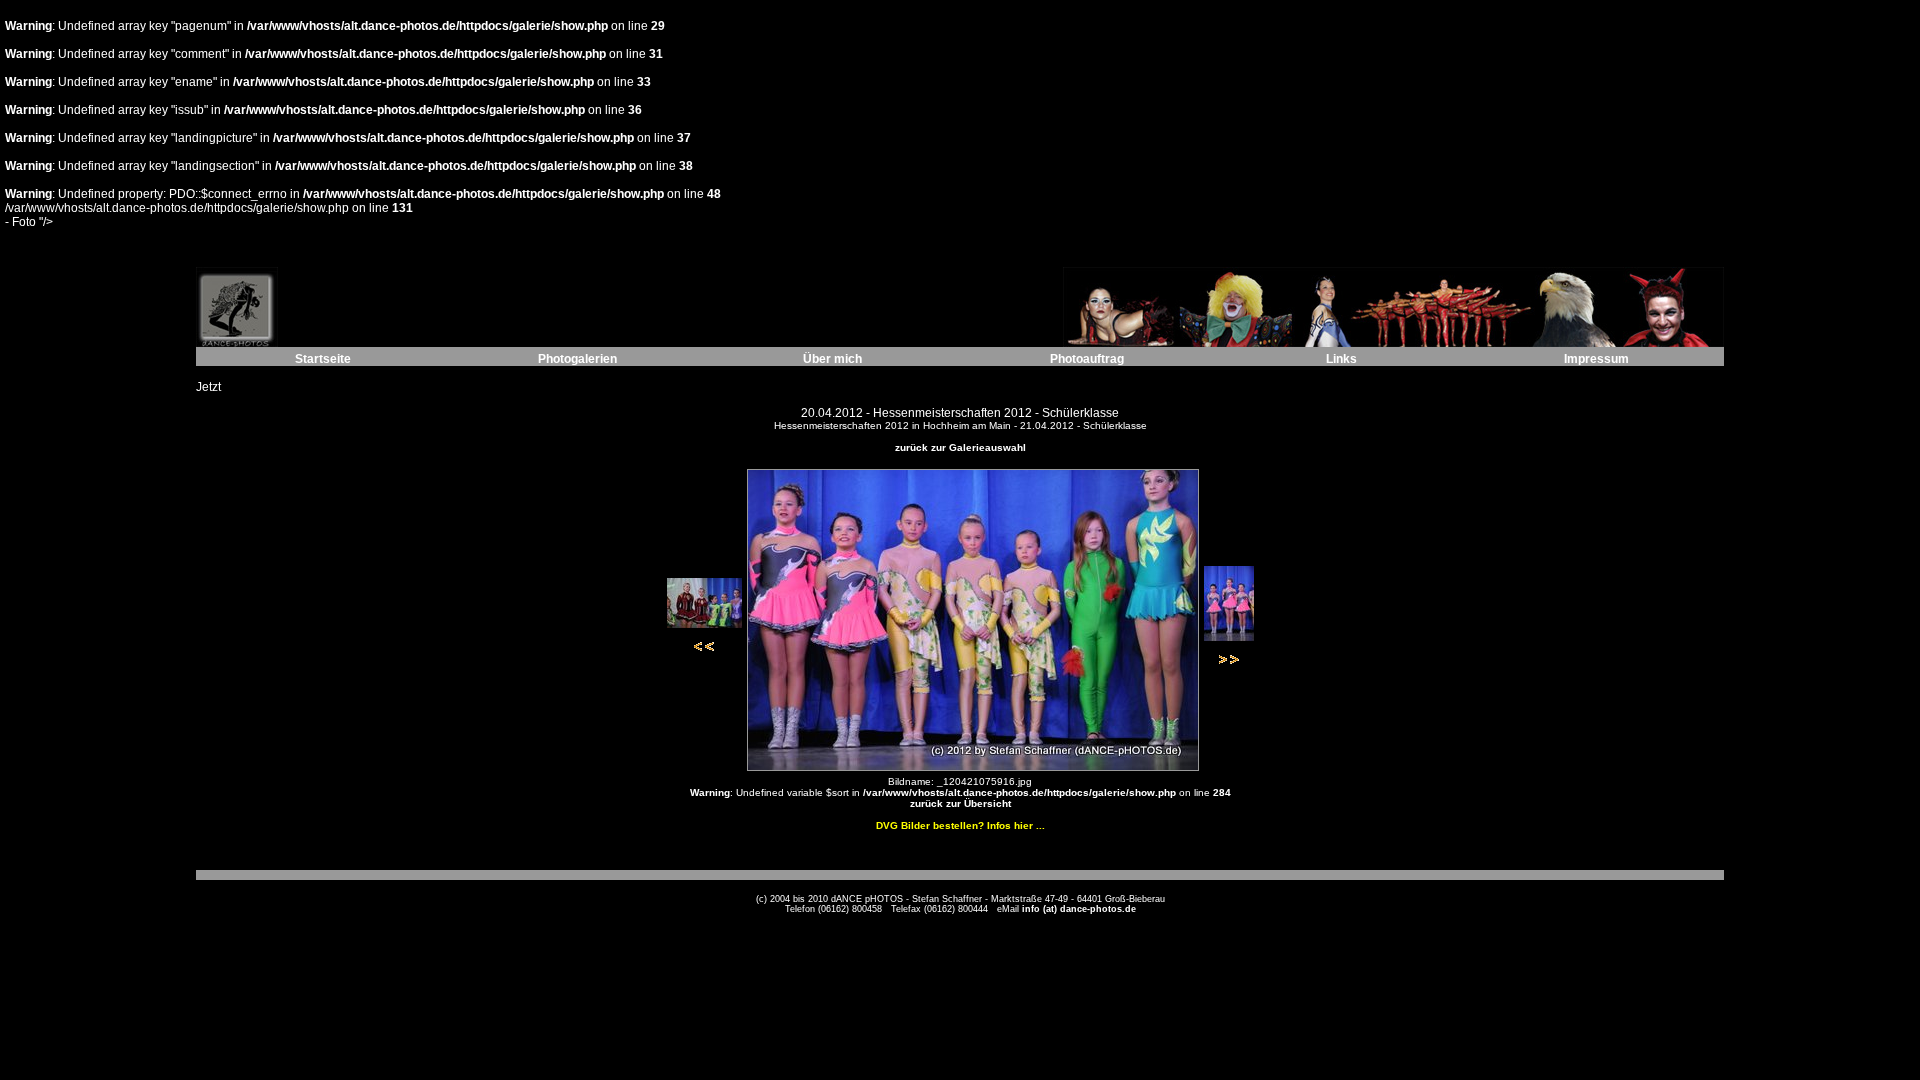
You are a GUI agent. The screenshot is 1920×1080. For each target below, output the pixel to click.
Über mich (832, 359)
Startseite (323, 359)
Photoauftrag (1087, 359)
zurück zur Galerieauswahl (960, 447)
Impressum (1596, 359)
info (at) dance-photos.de (1079, 909)
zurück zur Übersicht (960, 803)
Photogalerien (577, 359)
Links (1341, 359)
